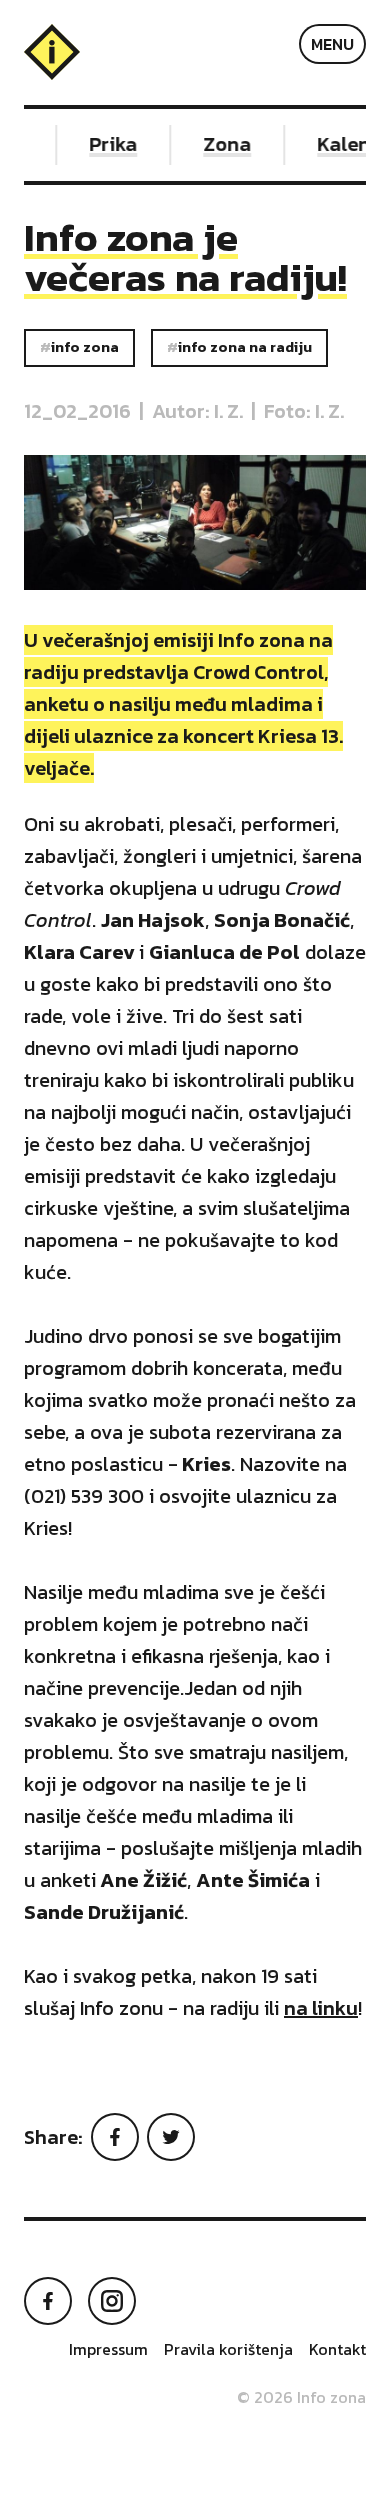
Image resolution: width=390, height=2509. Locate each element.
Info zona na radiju (245, 347)
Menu (332, 44)
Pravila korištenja (228, 2349)
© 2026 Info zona (301, 2397)
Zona (222, 144)
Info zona (85, 347)
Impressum (108, 2349)
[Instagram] (112, 2301)
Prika (108, 144)
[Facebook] (115, 2137)
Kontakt (337, 2349)
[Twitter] (171, 2137)
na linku (321, 2008)
